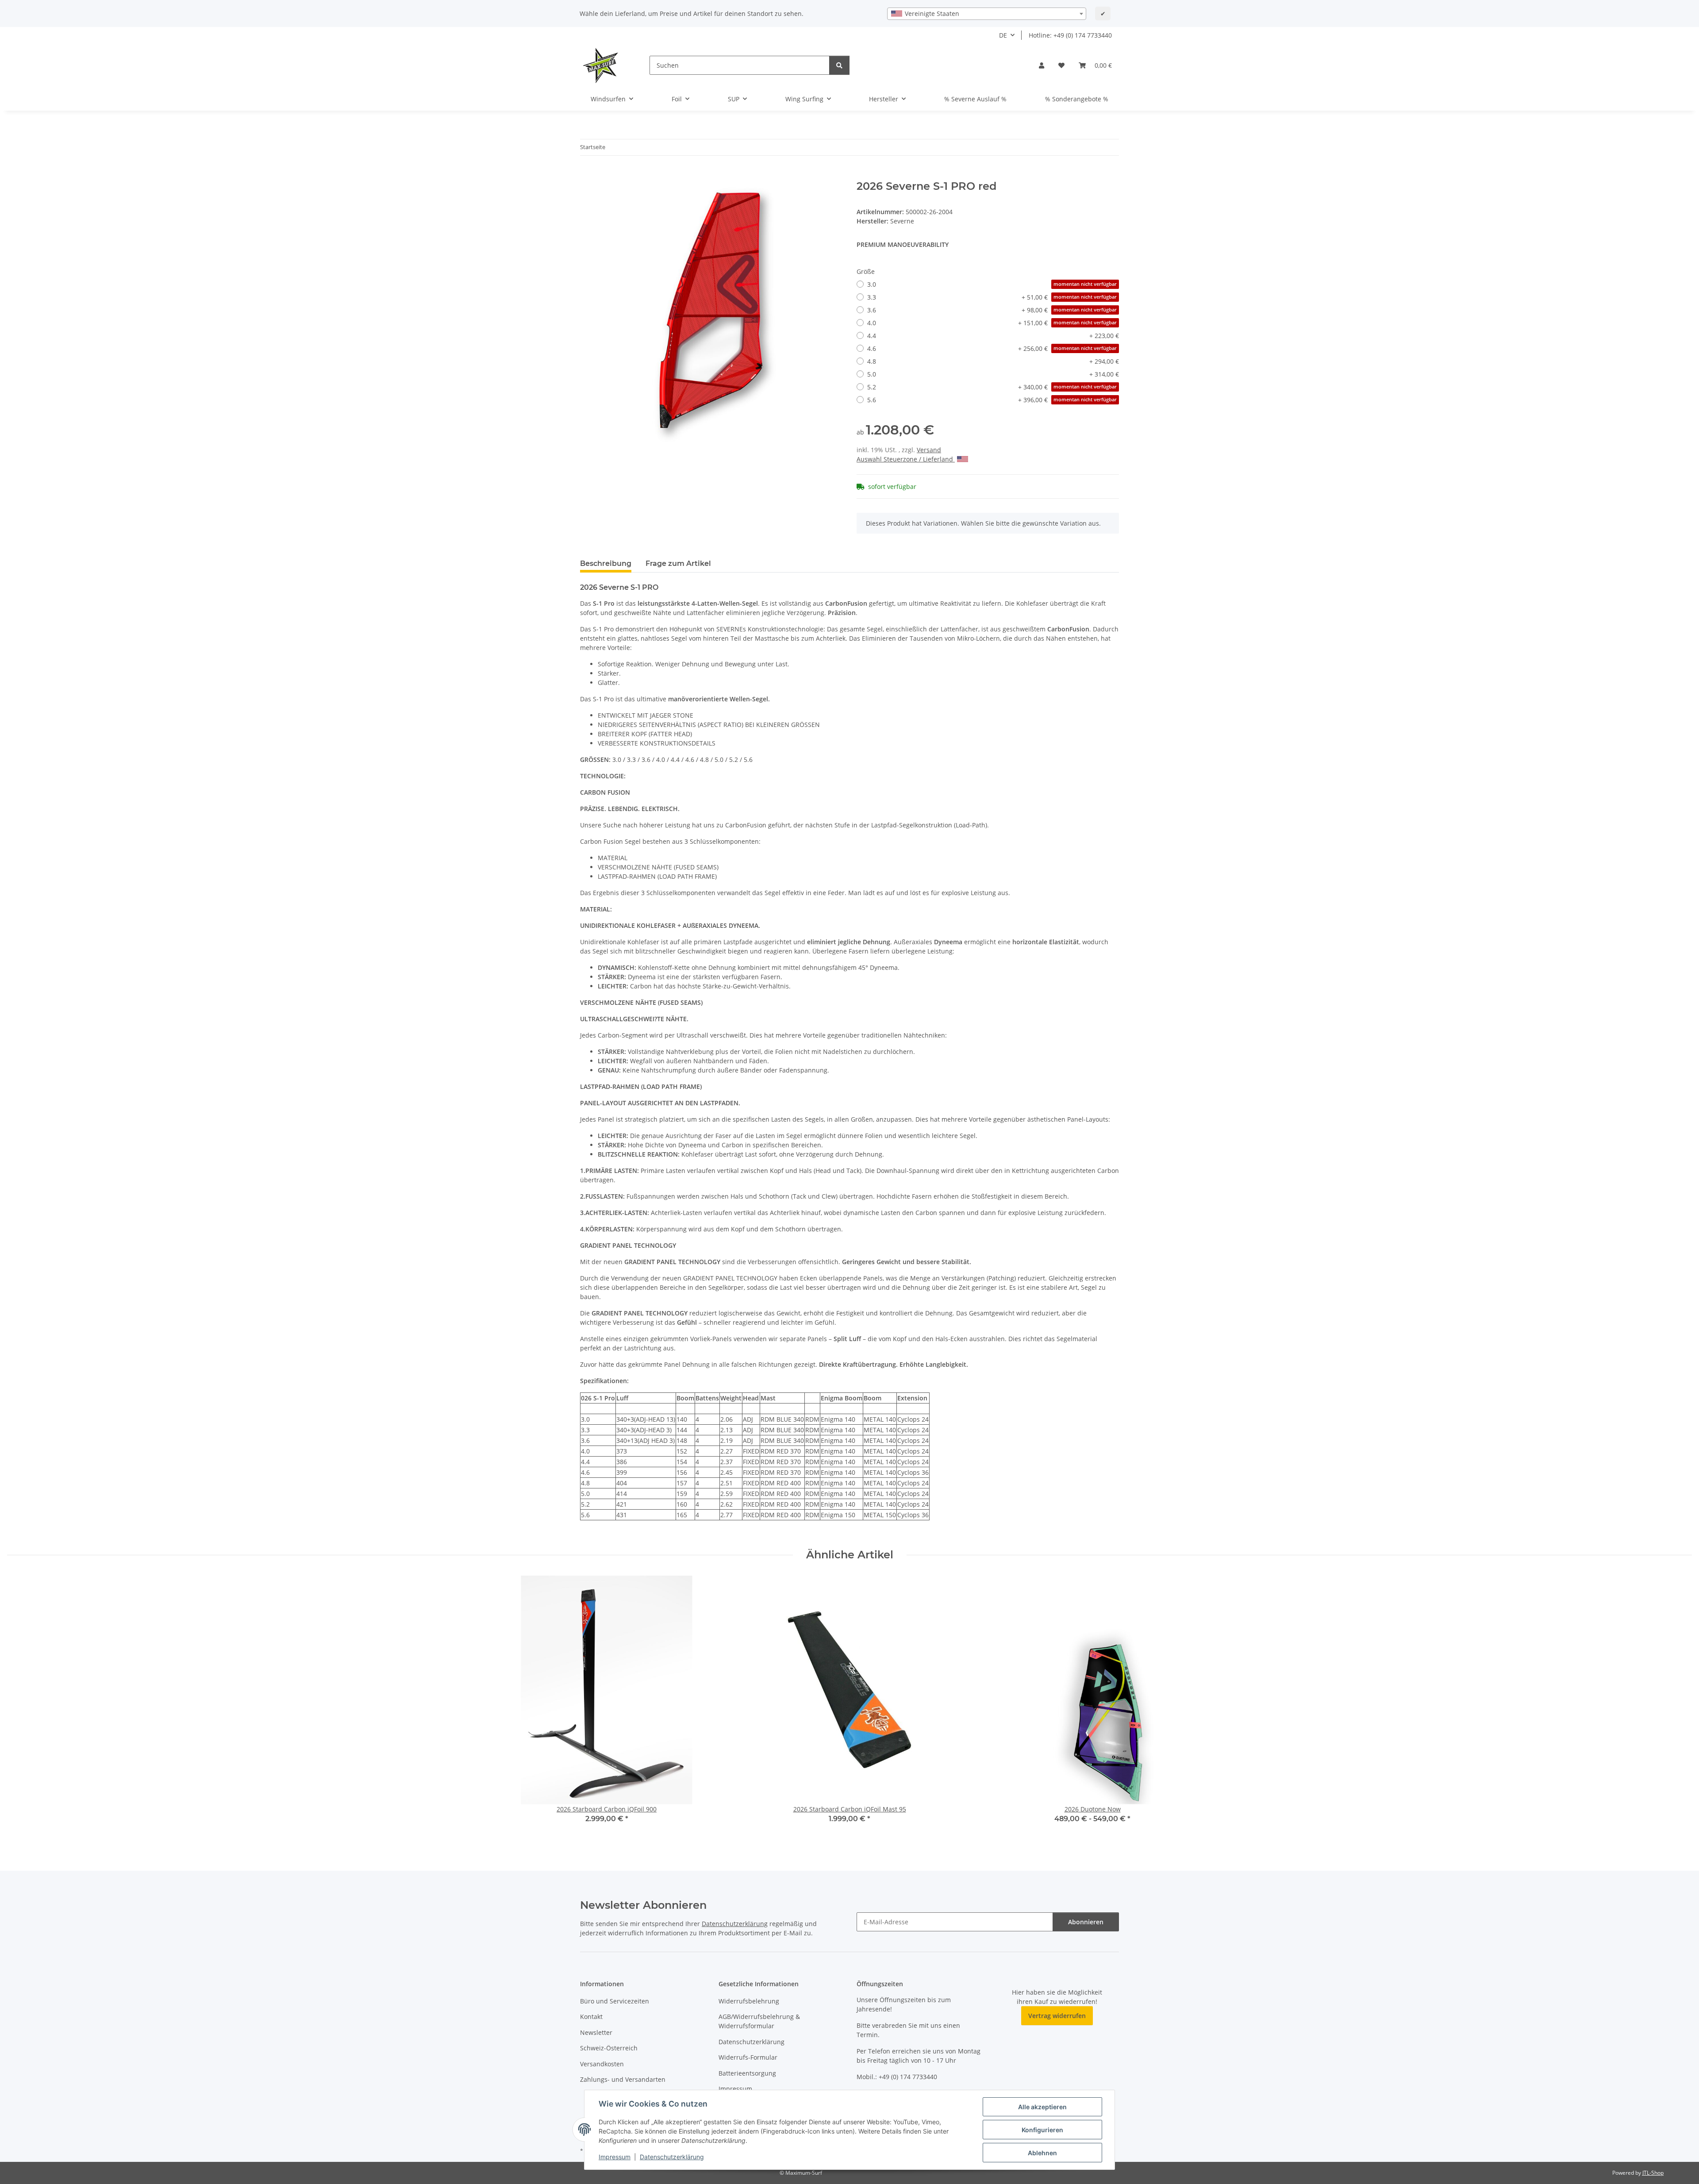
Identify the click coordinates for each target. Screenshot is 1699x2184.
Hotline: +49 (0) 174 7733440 (1070, 35)
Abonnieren (1086, 1922)
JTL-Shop (1653, 2173)
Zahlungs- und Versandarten (623, 2079)
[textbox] (987, 14)
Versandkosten (602, 2064)
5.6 (992, 400)
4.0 (992, 323)
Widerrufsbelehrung (749, 2001)
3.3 (992, 297)
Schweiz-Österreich (609, 2048)
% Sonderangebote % (1077, 99)
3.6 (992, 310)
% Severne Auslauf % (975, 99)
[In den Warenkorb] (587, 175)
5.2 (992, 387)
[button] (1042, 65)
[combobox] (987, 14)
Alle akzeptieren (1042, 2107)
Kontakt (591, 2017)
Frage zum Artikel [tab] (678, 563)
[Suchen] (839, 65)
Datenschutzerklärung (672, 2157)
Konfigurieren (1042, 2130)
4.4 (993, 336)
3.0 (992, 284)
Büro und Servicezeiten (615, 2001)
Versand (929, 450)
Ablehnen (1042, 2153)
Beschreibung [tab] (606, 563)
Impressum (615, 2157)
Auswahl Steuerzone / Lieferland (906, 459)
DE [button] (1003, 35)
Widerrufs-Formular (748, 2057)
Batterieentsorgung (747, 2073)
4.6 (992, 348)
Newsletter (596, 2032)
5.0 (993, 374)
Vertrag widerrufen (1057, 2016)
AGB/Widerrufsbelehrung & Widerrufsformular (759, 2021)
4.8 (993, 361)
